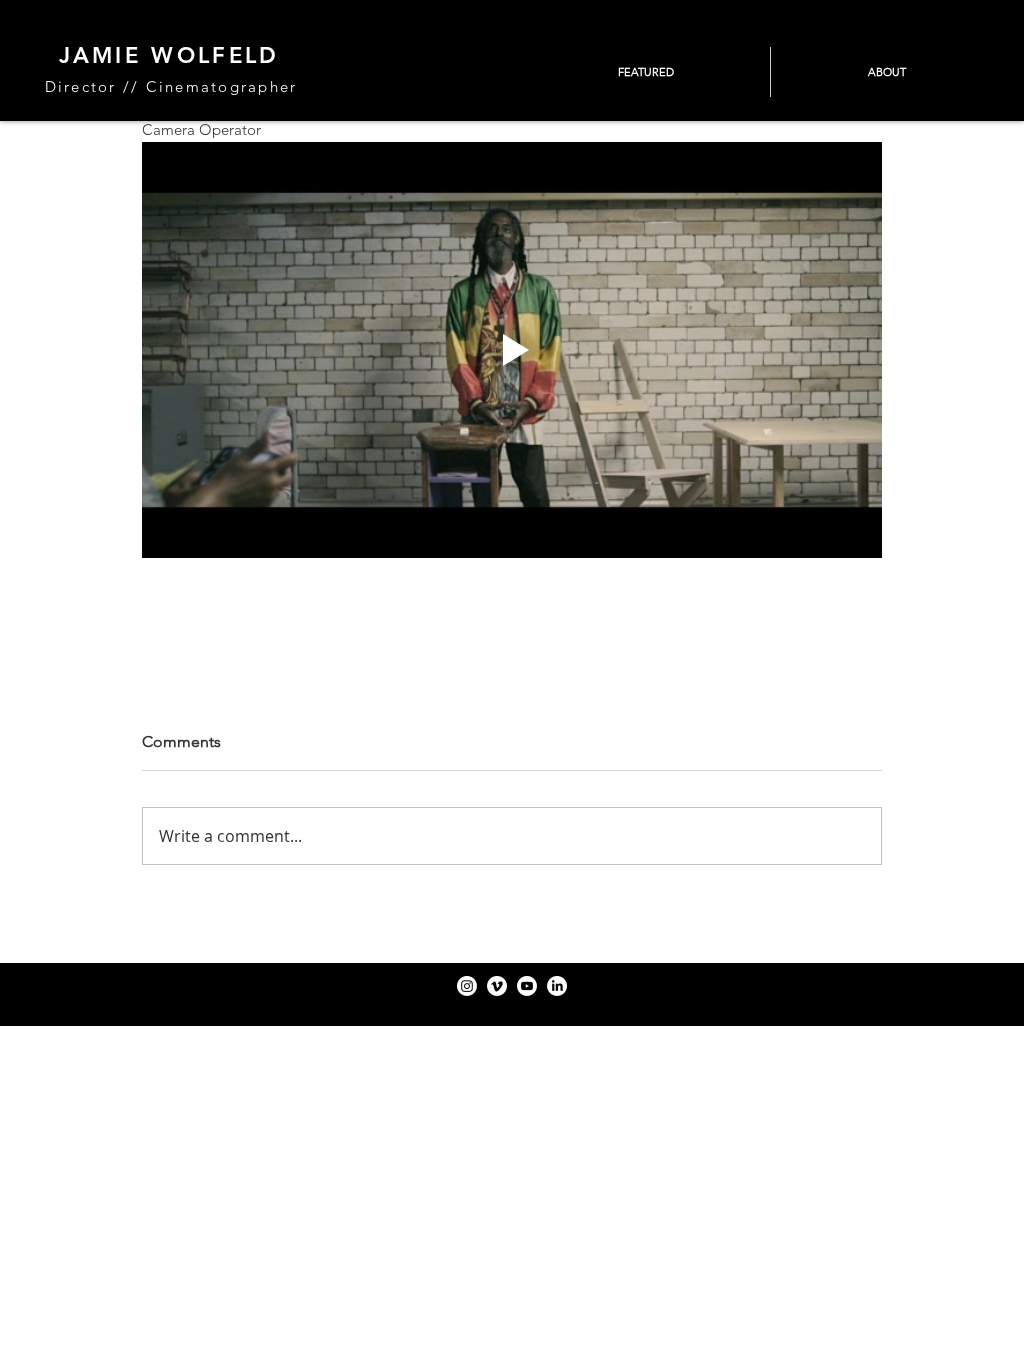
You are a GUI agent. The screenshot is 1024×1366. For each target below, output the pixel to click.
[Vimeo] (497, 986)
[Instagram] (467, 986)
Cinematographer (222, 86)
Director (81, 86)
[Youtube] (527, 986)
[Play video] (512, 350)
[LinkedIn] (557, 986)
